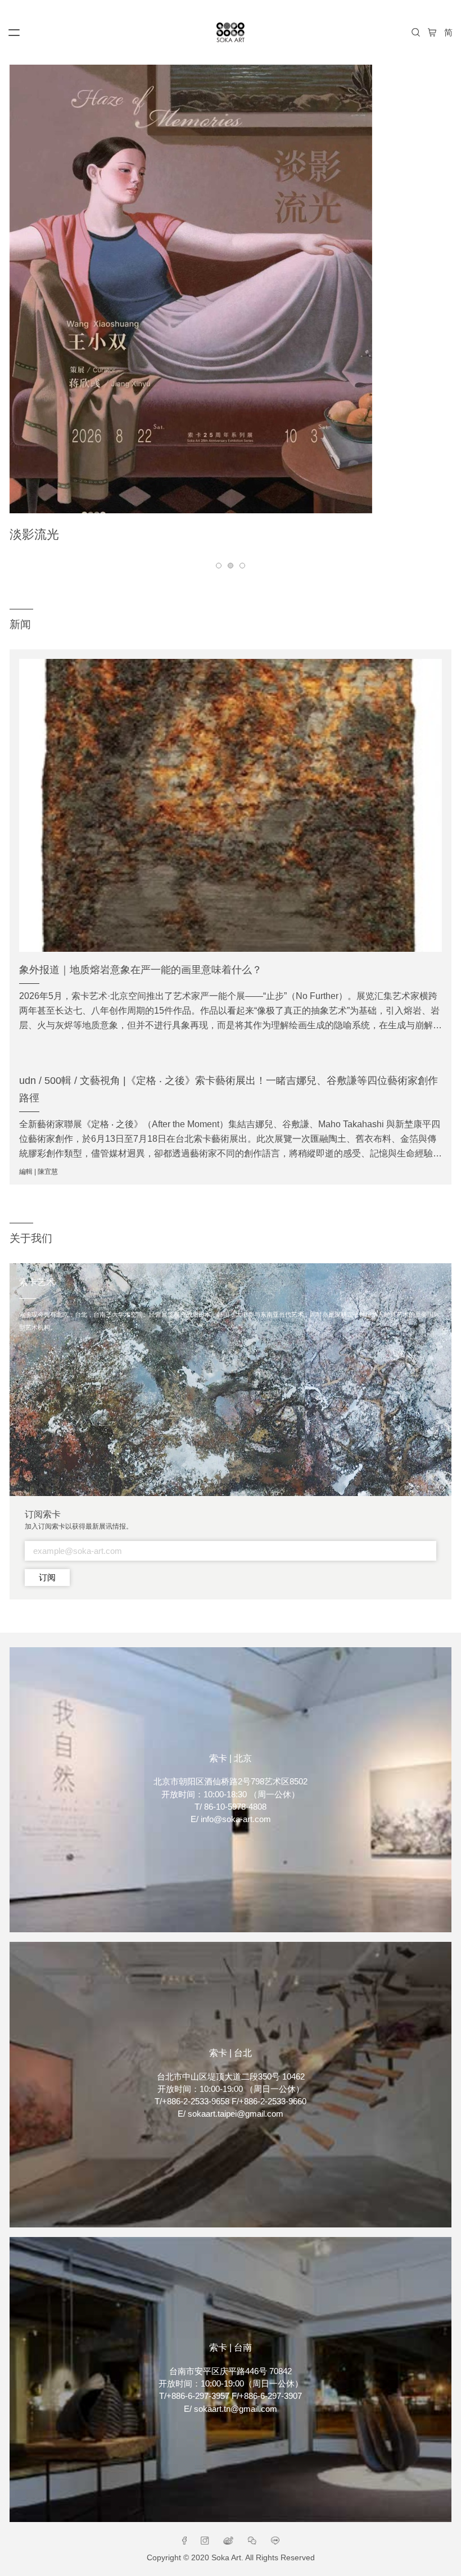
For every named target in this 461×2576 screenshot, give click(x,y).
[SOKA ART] (231, 32)
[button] (219, 566)
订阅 (47, 1578)
